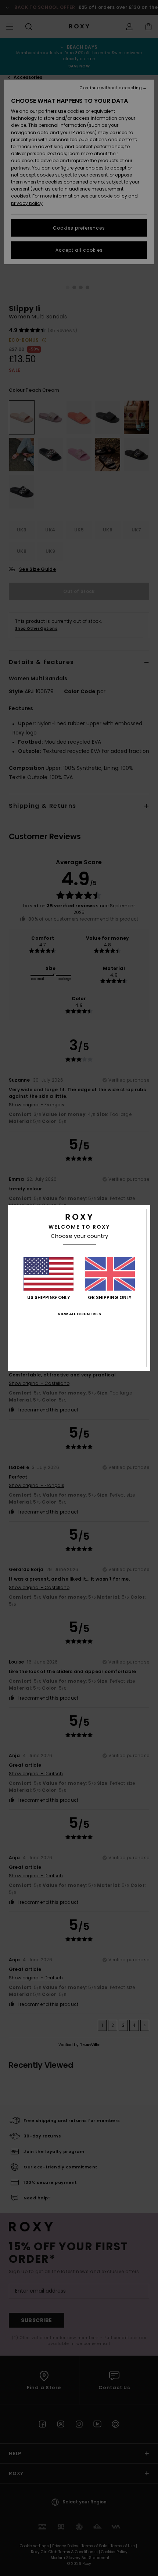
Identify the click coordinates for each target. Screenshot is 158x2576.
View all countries (79, 1314)
